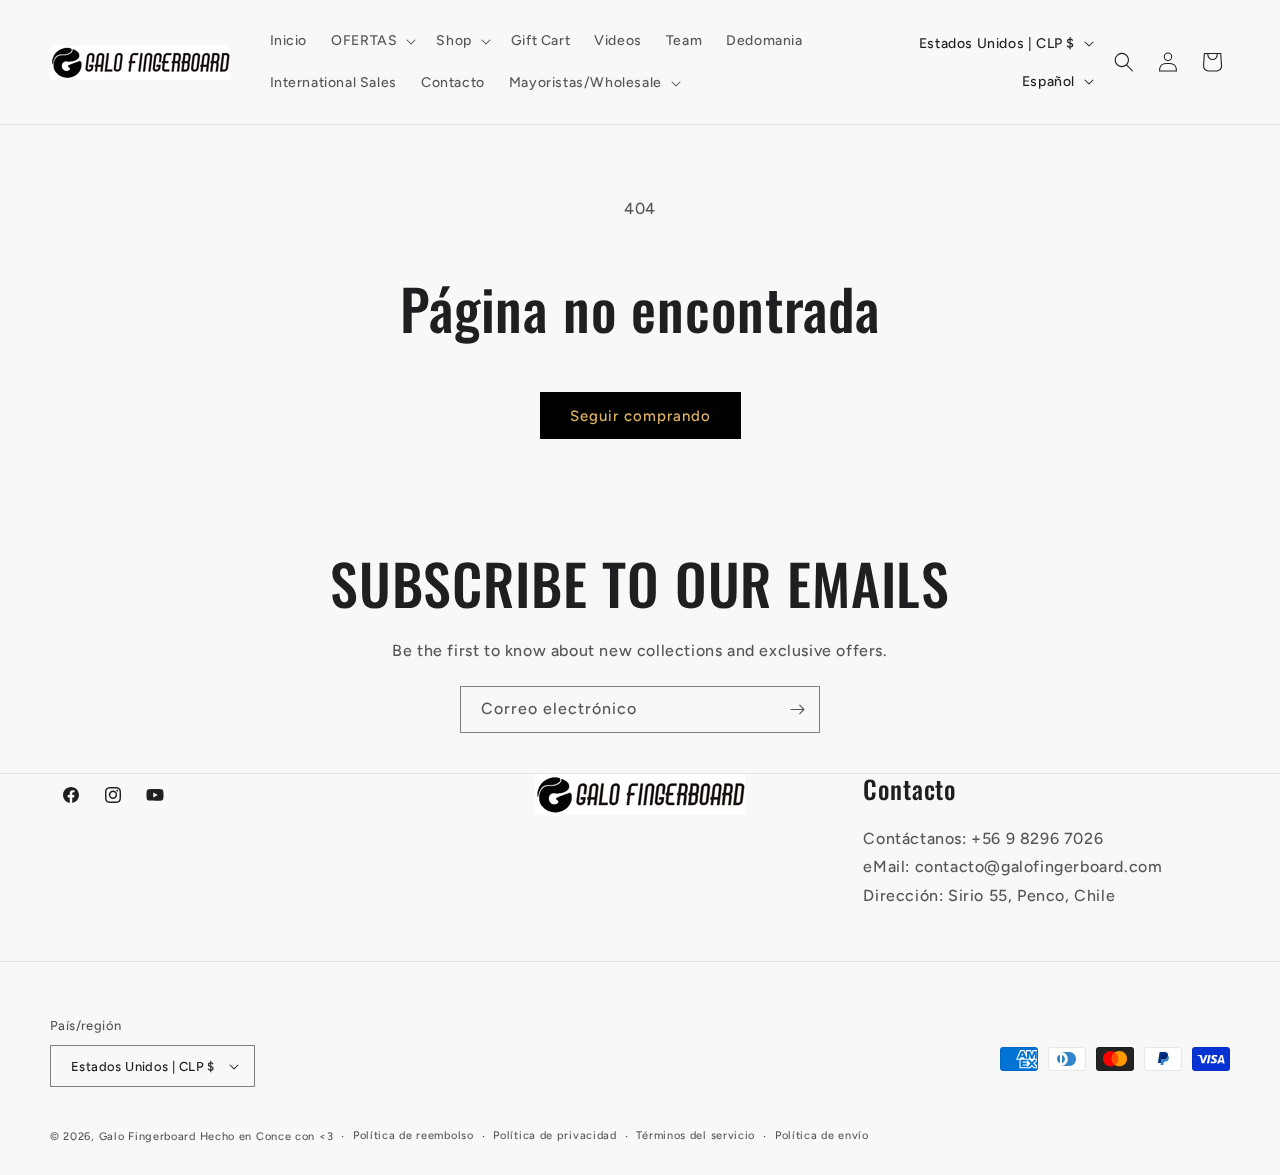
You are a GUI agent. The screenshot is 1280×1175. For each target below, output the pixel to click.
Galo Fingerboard (147, 1136)
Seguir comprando (640, 416)
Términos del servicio (695, 1135)
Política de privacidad (554, 1135)
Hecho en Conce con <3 (267, 1136)
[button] (371, 41)
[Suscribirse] (797, 709)
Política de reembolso (413, 1135)
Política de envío (822, 1135)
